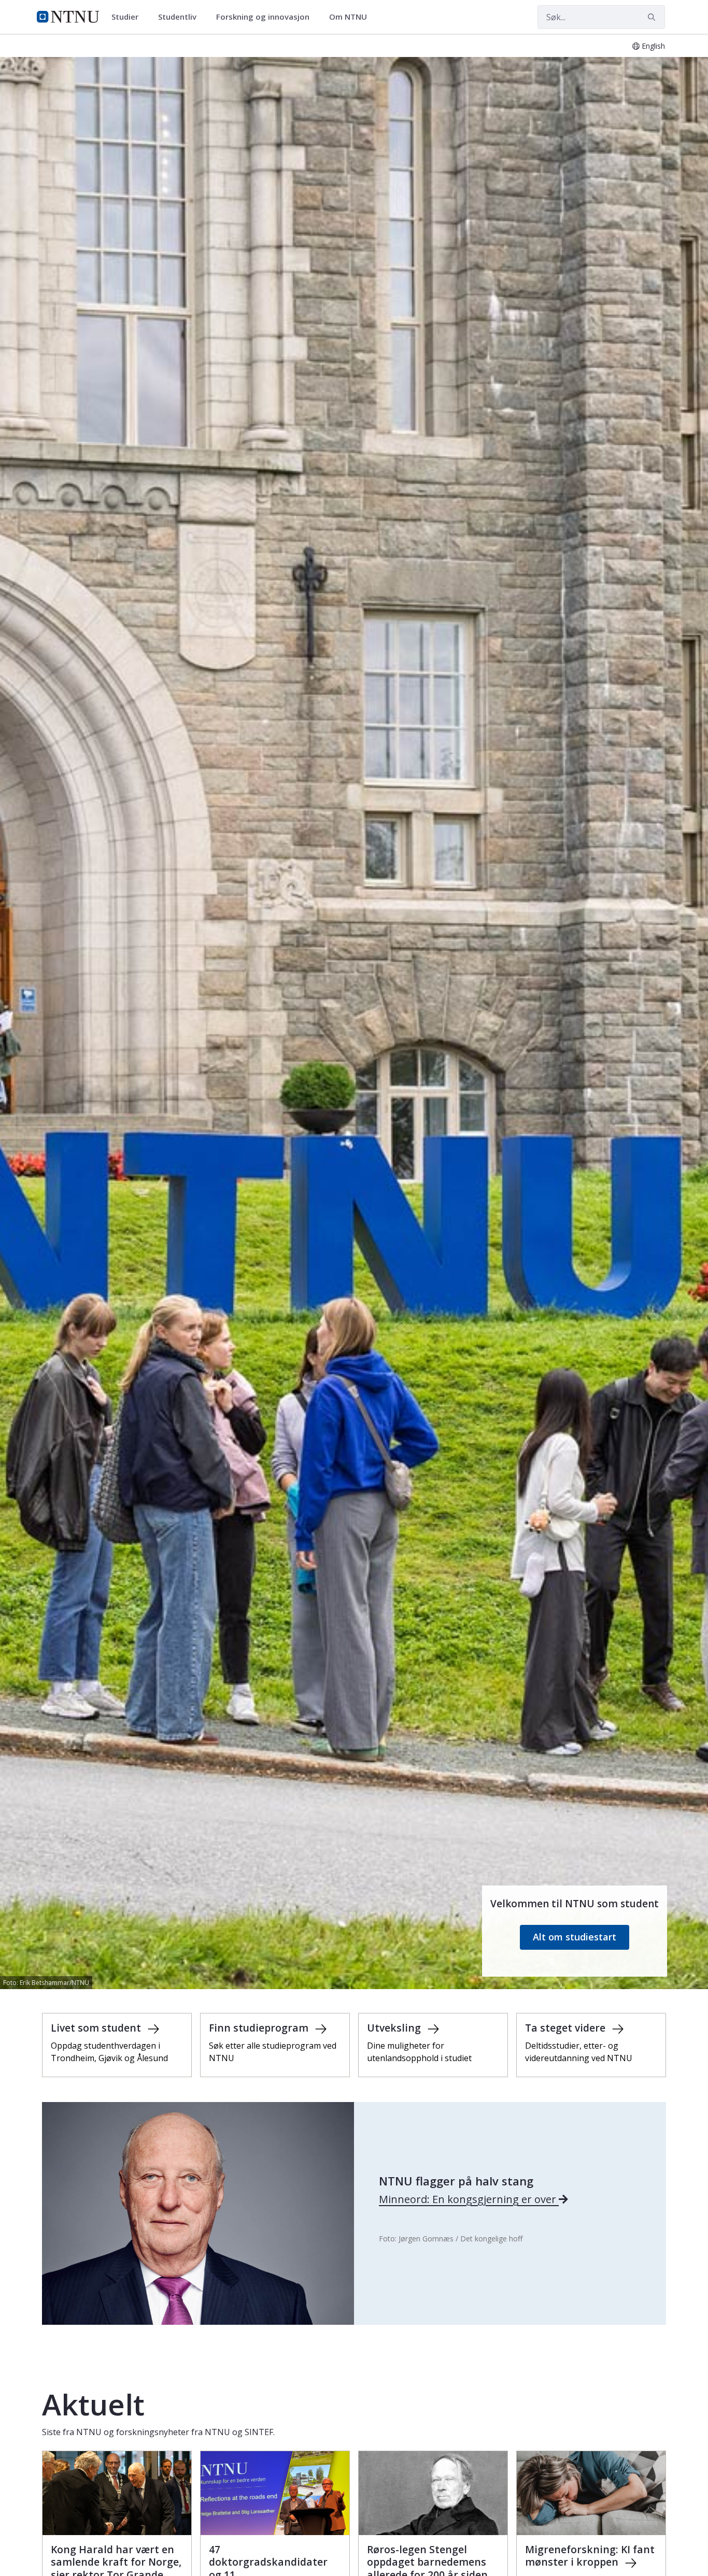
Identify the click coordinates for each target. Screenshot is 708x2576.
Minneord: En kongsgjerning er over (469, 2199)
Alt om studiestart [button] (575, 1937)
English (653, 46)
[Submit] (653, 17)
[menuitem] (129, 17)
